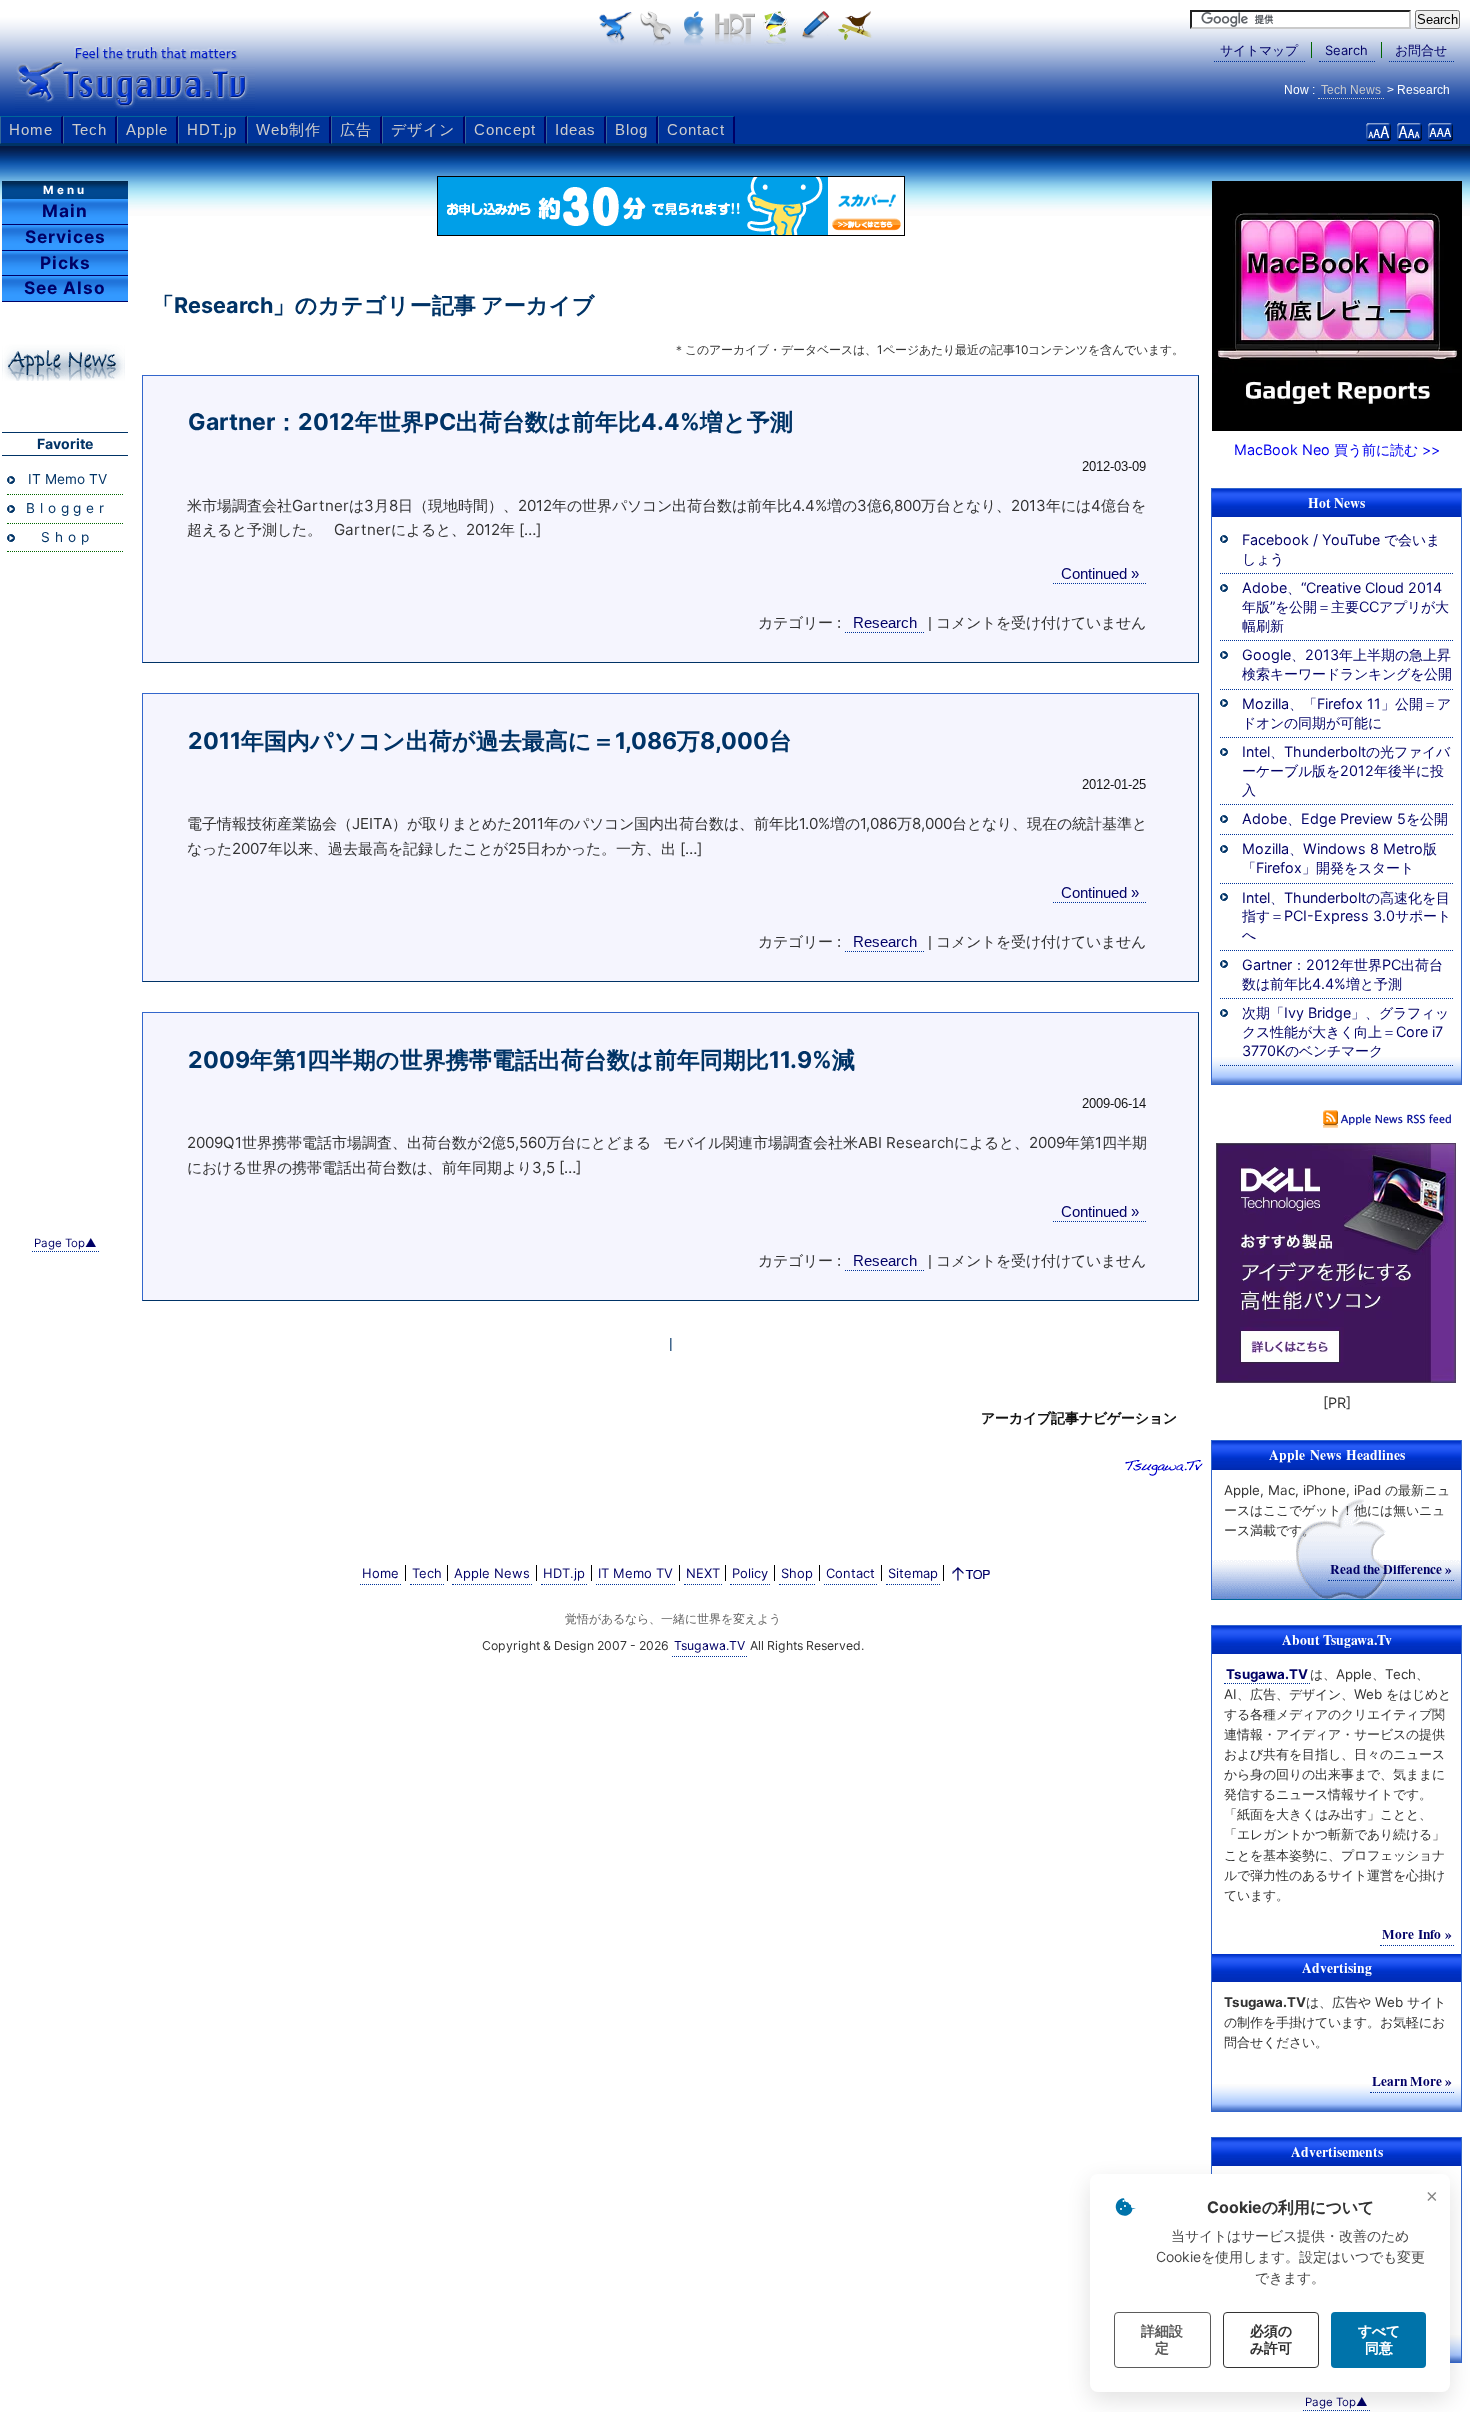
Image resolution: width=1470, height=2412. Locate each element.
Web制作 (288, 129)
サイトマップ (1259, 50)
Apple (147, 129)
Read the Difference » (1391, 1569)
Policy (750, 1573)
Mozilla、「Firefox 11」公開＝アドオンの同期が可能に (1346, 713)
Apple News (492, 1573)
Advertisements (1337, 2152)
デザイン (423, 129)
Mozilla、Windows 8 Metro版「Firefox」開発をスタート (1339, 858)
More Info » (1417, 1934)
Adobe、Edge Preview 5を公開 (1345, 818)
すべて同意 (1379, 2339)
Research (885, 622)
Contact (696, 129)
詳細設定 (1162, 2339)
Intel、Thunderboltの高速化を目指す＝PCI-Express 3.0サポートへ (1346, 916)
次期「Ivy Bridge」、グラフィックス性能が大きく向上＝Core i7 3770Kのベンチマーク (1345, 1031)
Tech (89, 129)
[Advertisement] (65, 897)
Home (31, 129)
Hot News (1336, 503)
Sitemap (913, 1573)
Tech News (1351, 90)
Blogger (67, 508)
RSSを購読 (1387, 1119)
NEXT (703, 1573)
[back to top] (971, 1577)
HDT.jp (212, 129)
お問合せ (1421, 50)
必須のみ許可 (1271, 2339)
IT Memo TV (67, 479)
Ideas (575, 129)
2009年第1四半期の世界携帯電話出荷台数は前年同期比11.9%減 (521, 1060)
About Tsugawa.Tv (1337, 1640)
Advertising (1337, 1968)
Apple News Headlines (63, 363)
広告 (356, 129)
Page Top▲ (65, 1243)
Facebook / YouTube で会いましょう (1341, 549)
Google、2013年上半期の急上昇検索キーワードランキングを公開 (1347, 664)
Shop (67, 537)
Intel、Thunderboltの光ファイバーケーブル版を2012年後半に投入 (1346, 770)
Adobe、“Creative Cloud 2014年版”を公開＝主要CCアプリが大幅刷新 (1345, 606)
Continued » (1100, 573)
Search (1346, 50)
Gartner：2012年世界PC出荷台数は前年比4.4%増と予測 (490, 422)
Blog (631, 129)
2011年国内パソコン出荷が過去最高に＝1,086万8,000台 (490, 741)
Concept (505, 129)
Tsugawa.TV (135, 76)
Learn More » (1412, 2081)
